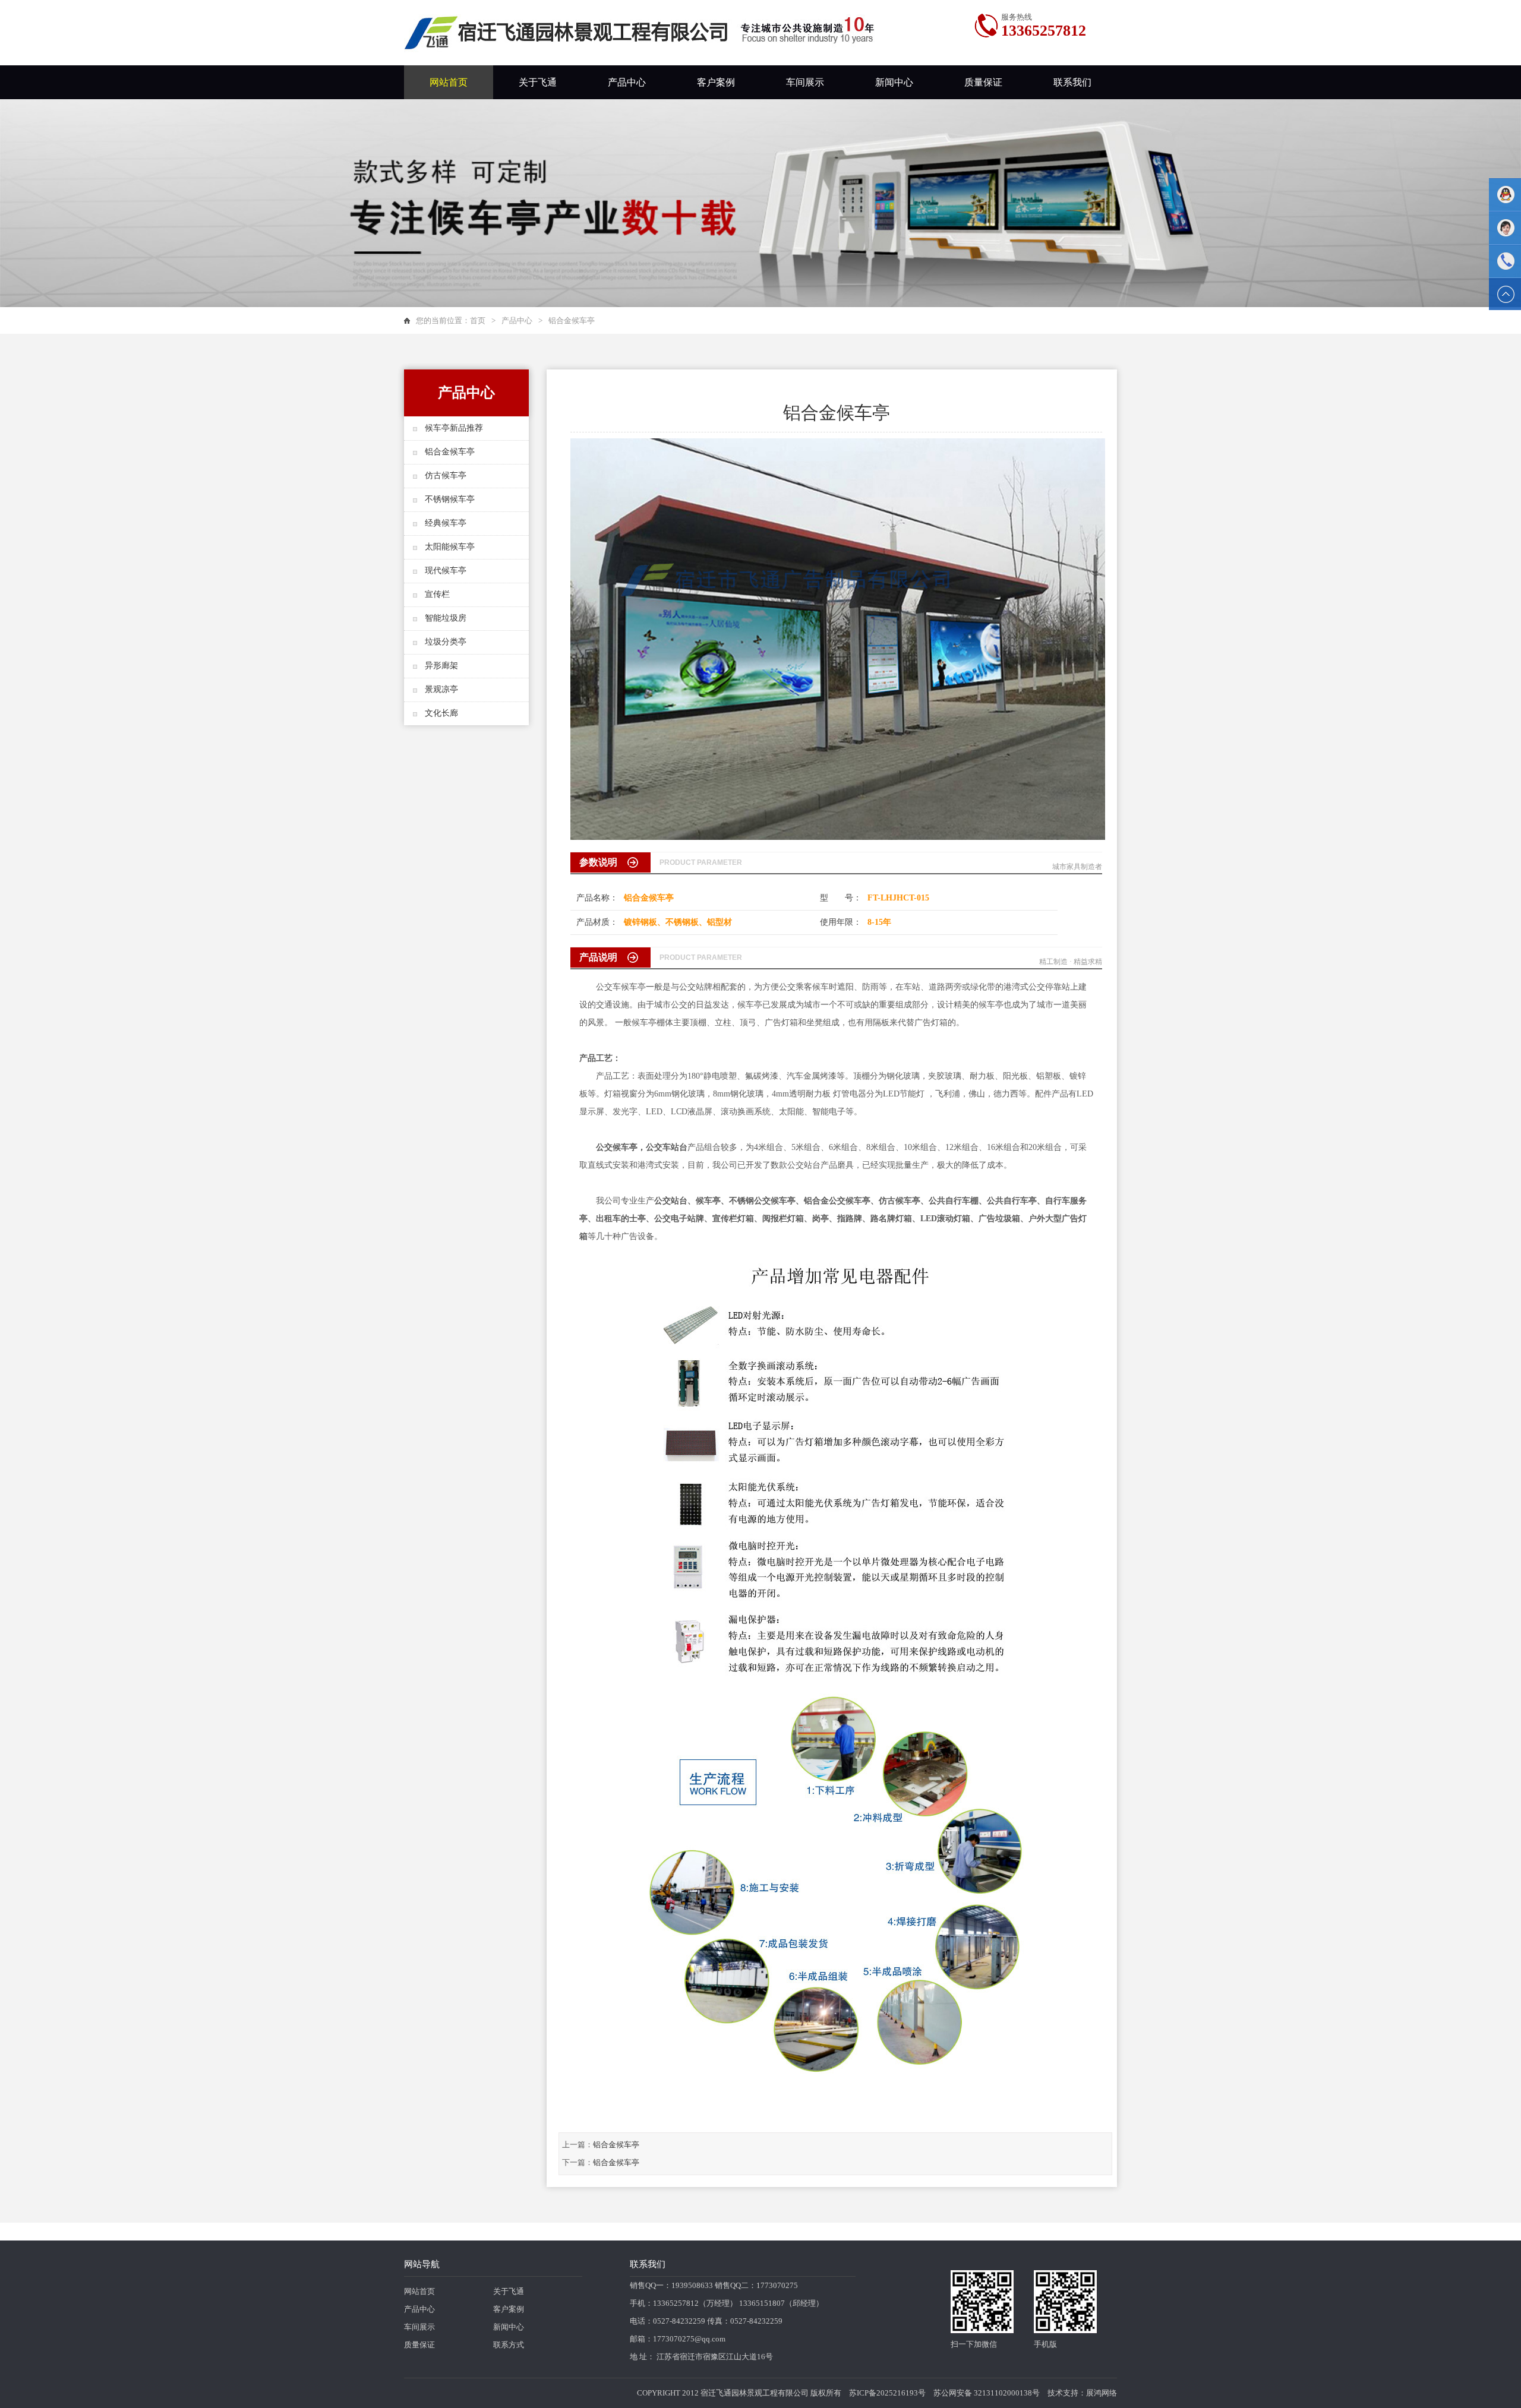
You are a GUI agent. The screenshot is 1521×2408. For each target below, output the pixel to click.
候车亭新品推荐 (454, 428)
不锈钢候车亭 (450, 499)
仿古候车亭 (446, 475)
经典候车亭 (446, 523)
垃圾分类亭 (446, 642)
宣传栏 (437, 594)
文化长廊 (441, 713)
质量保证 (983, 82)
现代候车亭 (446, 571)
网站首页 (449, 82)
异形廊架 (441, 666)
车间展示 (805, 82)
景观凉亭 (441, 689)
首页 (478, 320)
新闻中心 (894, 82)
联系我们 (1072, 82)
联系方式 (509, 2345)
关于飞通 (538, 82)
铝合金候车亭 (450, 452)
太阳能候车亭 (450, 547)
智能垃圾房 (446, 618)
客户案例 (716, 82)
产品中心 (627, 82)
